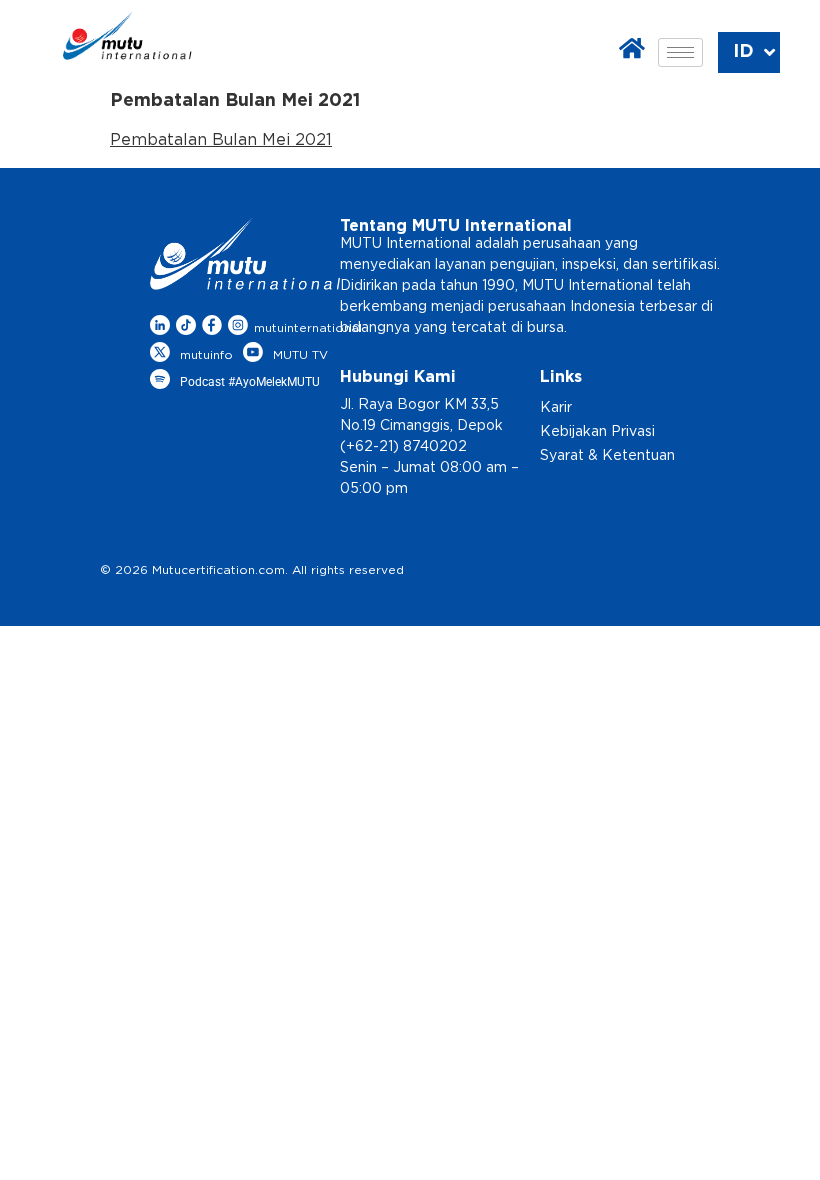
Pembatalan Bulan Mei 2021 (221, 140)
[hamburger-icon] (680, 52)
